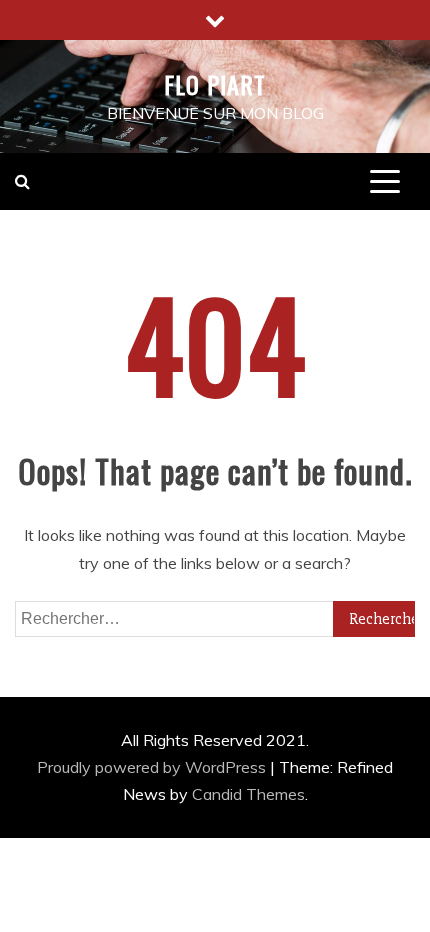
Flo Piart (215, 84)
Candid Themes (248, 794)
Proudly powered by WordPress (153, 767)
